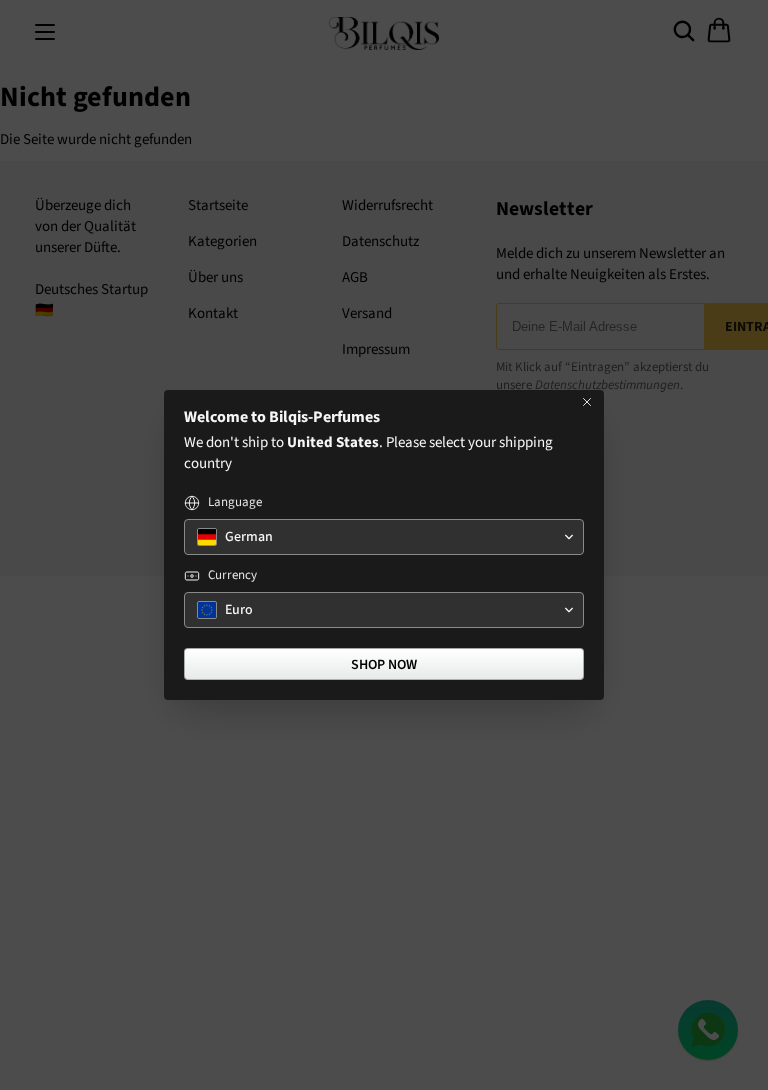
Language (235, 502)
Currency (232, 575)
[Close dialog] (587, 402)
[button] (384, 537)
